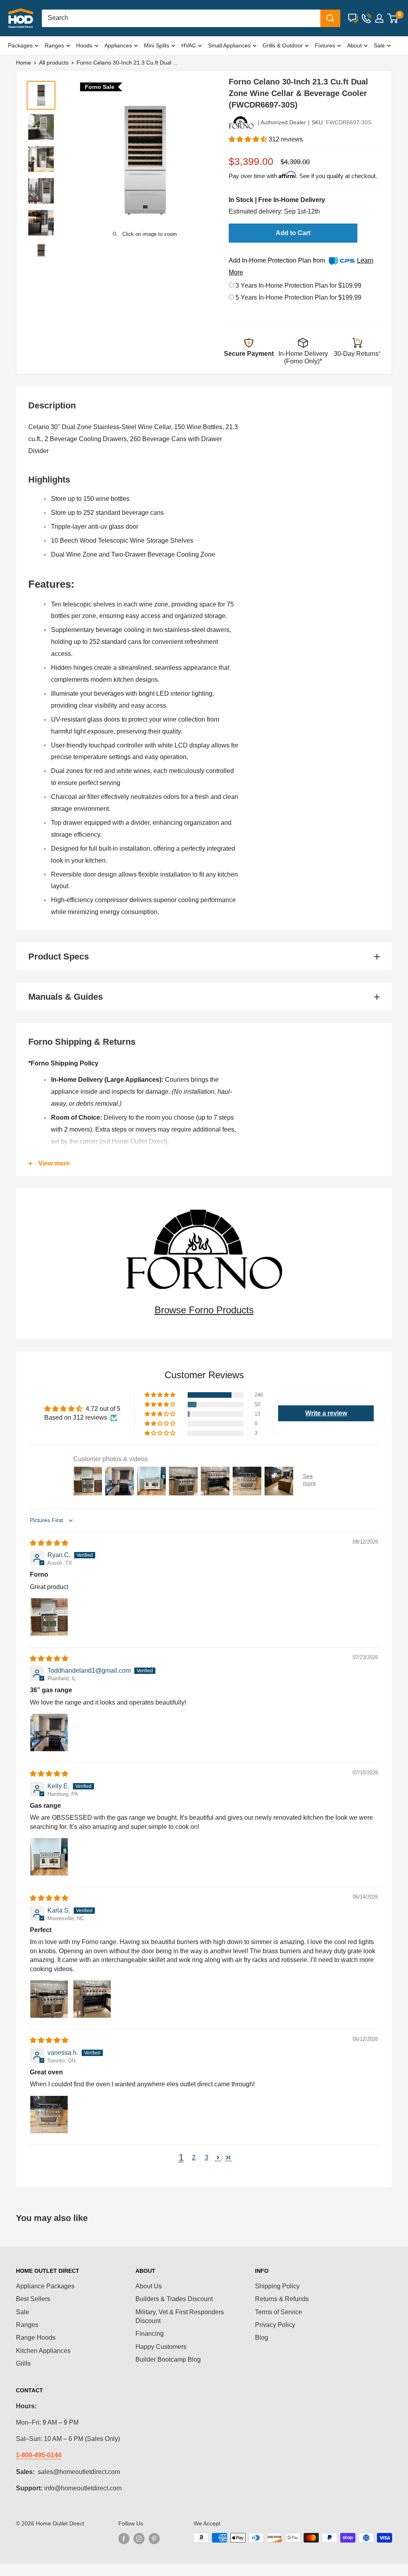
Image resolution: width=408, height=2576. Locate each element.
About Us (149, 2286)
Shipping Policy (277, 2286)
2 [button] (194, 2157)
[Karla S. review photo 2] (92, 1999)
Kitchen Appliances (43, 2351)
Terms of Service (279, 2312)
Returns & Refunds (282, 2299)
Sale (379, 45)
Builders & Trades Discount (174, 2299)
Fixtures (325, 45)
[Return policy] (357, 344)
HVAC (189, 45)
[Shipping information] (303, 344)
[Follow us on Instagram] (139, 2539)
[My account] (379, 18)
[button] (249, 139)
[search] (181, 18)
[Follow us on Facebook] (124, 2539)
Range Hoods (36, 2338)
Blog (262, 2338)
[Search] (330, 18)
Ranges (54, 45)
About (354, 45)
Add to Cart (293, 233)
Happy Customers (161, 2347)
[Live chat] (353, 18)
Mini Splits (157, 45)
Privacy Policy (275, 2325)
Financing (150, 2334)
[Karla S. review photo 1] (49, 1999)
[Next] (201, 160)
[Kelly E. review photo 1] (49, 1857)
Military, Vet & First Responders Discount (180, 2316)
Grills (23, 2363)
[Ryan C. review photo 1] (49, 1617)
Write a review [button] (326, 1413)
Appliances (118, 45)
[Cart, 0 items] (393, 18)
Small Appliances (229, 45)
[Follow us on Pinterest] (154, 2539)
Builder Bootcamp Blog (168, 2359)
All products (54, 63)
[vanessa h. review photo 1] (49, 2115)
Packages (20, 45)
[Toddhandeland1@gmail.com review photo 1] (49, 1732)
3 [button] (207, 2157)
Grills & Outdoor (283, 45)
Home (24, 63)
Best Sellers (33, 2299)
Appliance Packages (45, 2286)
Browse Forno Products (204, 1310)
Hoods (84, 45)
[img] (49, 1543)
